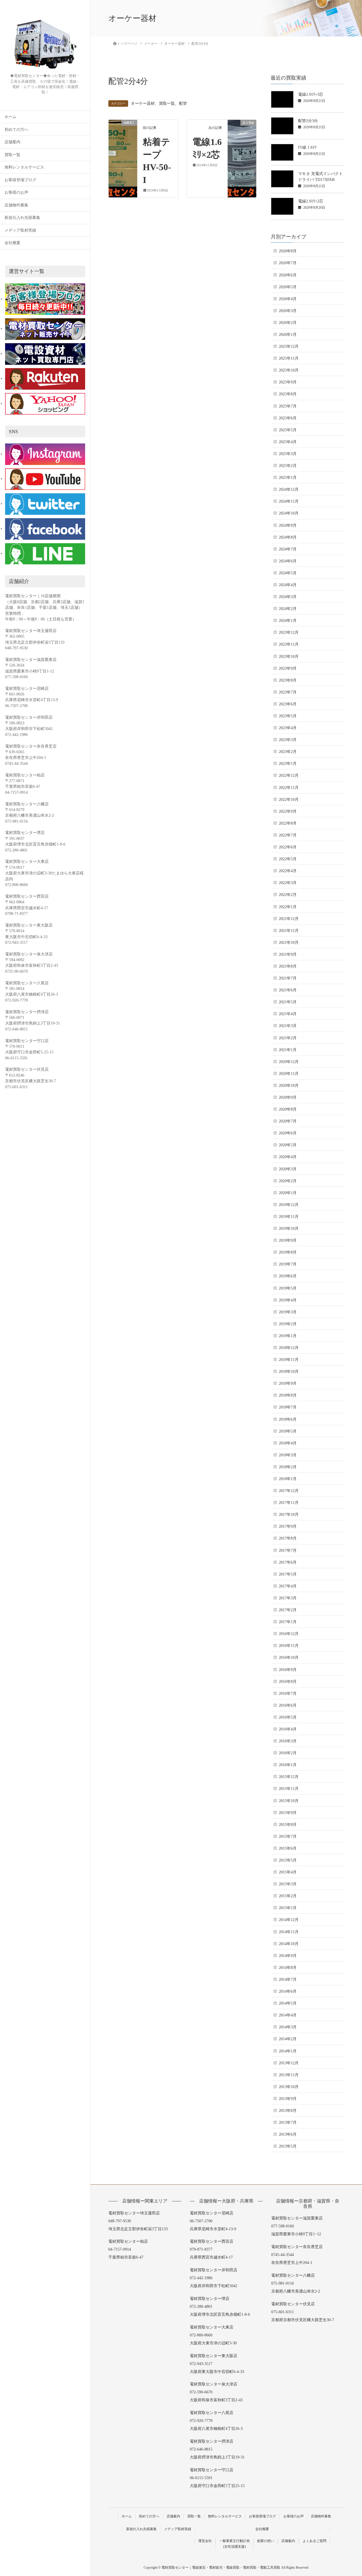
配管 (183, 103)
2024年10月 (289, 513)
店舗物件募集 (16, 205)
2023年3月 (288, 740)
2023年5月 (288, 716)
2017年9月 (288, 1526)
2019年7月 (288, 1264)
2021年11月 (289, 931)
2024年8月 (288, 537)
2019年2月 (288, 1324)
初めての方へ (16, 130)
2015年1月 (288, 1908)
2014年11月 (289, 1932)
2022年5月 (288, 859)
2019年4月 (288, 1300)
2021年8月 (288, 966)
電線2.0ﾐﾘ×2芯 (311, 201)
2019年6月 (288, 1276)
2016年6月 (288, 1705)
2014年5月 (288, 2003)
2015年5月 (288, 1860)
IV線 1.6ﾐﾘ (307, 147)
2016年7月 (288, 1693)
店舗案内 (12, 142)
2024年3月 (288, 597)
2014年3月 (288, 2027)
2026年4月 (288, 299)
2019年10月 (289, 1229)
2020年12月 (289, 1062)
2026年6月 (288, 275)
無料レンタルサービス (24, 167)
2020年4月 (288, 1157)
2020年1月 (288, 1193)
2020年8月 (288, 1109)
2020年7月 (288, 1121)
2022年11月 (289, 788)
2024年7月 (288, 549)
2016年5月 (288, 1717)
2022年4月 (288, 871)
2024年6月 (288, 561)
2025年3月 (288, 454)
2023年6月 (288, 704)
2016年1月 (288, 1765)
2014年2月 (288, 2039)
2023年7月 (288, 692)
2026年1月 (288, 335)
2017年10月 (289, 1515)
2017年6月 (288, 1562)
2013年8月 (288, 2111)
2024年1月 (288, 621)
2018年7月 (288, 1407)
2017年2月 (288, 1610)
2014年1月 (288, 2051)
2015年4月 (288, 1872)
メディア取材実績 (20, 230)
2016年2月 (288, 1753)
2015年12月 (289, 1777)
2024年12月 (289, 489)
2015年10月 (289, 1801)
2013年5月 (288, 2146)
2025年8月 (288, 394)
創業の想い (266, 2541)
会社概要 (12, 243)
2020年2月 (288, 1181)
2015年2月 (288, 1896)
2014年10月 (289, 1944)
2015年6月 (288, 1848)
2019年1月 (288, 1336)
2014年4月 (288, 2015)
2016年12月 (289, 1634)
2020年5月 (288, 1145)
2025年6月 (288, 418)
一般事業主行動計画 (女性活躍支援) (234, 2544)
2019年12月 (289, 1205)
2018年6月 (288, 1419)
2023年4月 (288, 728)
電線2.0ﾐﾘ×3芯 (311, 94)
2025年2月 (288, 466)
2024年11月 (289, 501)
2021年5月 (288, 1002)
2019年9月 (288, 1240)
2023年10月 (289, 657)
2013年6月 (288, 2134)
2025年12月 (289, 346)
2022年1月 (288, 907)
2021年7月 (288, 978)
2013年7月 (288, 2123)
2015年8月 (288, 1825)
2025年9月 (288, 382)
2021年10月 (289, 943)
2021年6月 (288, 990)
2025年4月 (288, 442)
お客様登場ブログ (20, 180)
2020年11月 (289, 1074)
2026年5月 (288, 287)
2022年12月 (289, 775)
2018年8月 (288, 1395)
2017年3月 (288, 1598)
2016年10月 (289, 1658)
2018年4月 (288, 1443)
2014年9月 (288, 1956)
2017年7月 (288, 1550)
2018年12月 (289, 1348)
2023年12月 (289, 632)
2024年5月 (288, 573)
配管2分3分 (308, 121)
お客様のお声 (16, 192)
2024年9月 (288, 525)
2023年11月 (289, 644)
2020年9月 (288, 1097)
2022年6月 (288, 847)
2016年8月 (288, 1682)
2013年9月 (288, 2099)
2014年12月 (289, 1920)
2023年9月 (288, 668)
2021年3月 (288, 1026)
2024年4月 (288, 585)
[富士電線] (242, 140)
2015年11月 (289, 1789)
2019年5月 (288, 1288)
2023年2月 (288, 752)
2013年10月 (289, 2087)
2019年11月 (289, 1217)
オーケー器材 (143, 103)
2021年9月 (288, 954)
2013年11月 (289, 2075)
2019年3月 (288, 1312)
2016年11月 (289, 1646)
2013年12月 (289, 2063)
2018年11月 (289, 1360)
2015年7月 (288, 1837)
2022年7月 (288, 835)
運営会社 (205, 2541)
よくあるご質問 (314, 2541)
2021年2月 (288, 1038)
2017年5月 (288, 1574)
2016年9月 (288, 1670)
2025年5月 (288, 430)
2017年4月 (288, 1586)
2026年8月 (288, 251)
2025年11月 (289, 358)
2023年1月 (288, 764)
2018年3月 (288, 1455)
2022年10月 (289, 800)
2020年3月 (288, 1169)
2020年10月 (289, 1086)
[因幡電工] (123, 140)
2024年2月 (288, 609)
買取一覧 (12, 155)
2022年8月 (288, 823)
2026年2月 (288, 323)
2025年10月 (289, 370)
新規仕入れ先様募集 (22, 218)
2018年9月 (288, 1383)
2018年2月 (288, 1467)
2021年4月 (288, 1014)
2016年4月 (288, 1729)
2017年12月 (289, 1491)
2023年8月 (288, 680)
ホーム (10, 117)
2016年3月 (288, 1741)
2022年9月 (288, 811)
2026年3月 (288, 311)
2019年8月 (288, 1252)
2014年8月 (288, 1968)
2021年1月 (288, 1050)
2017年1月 (288, 1622)
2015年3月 (288, 1884)
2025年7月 (288, 406)
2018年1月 (288, 1479)
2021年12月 (289, 919)
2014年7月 (288, 1980)
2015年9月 (288, 1813)
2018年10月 (289, 1372)
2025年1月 (288, 478)
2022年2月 (288, 895)
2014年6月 (288, 1991)
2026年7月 (288, 263)
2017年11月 (289, 1503)
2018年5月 (288, 1431)
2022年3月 (288, 883)
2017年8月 (288, 1538)
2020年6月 (288, 1133)
